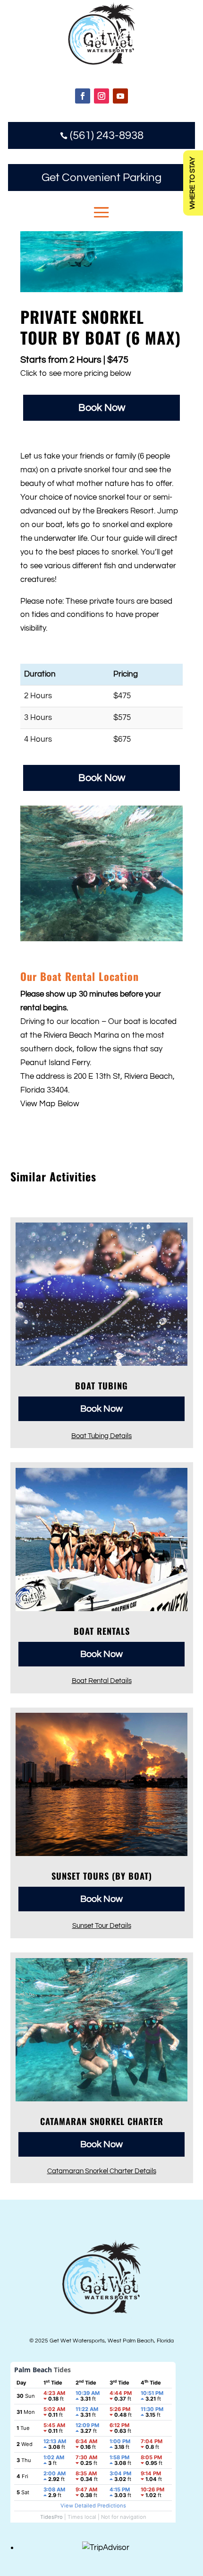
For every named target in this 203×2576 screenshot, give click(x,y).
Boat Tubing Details (101, 1436)
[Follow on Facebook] (83, 96)
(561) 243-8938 (102, 135)
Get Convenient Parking (101, 178)
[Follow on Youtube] (120, 96)
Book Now (102, 408)
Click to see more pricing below (76, 373)
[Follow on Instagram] (101, 96)
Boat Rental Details (102, 1681)
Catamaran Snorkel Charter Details (102, 2171)
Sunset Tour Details (102, 1925)
